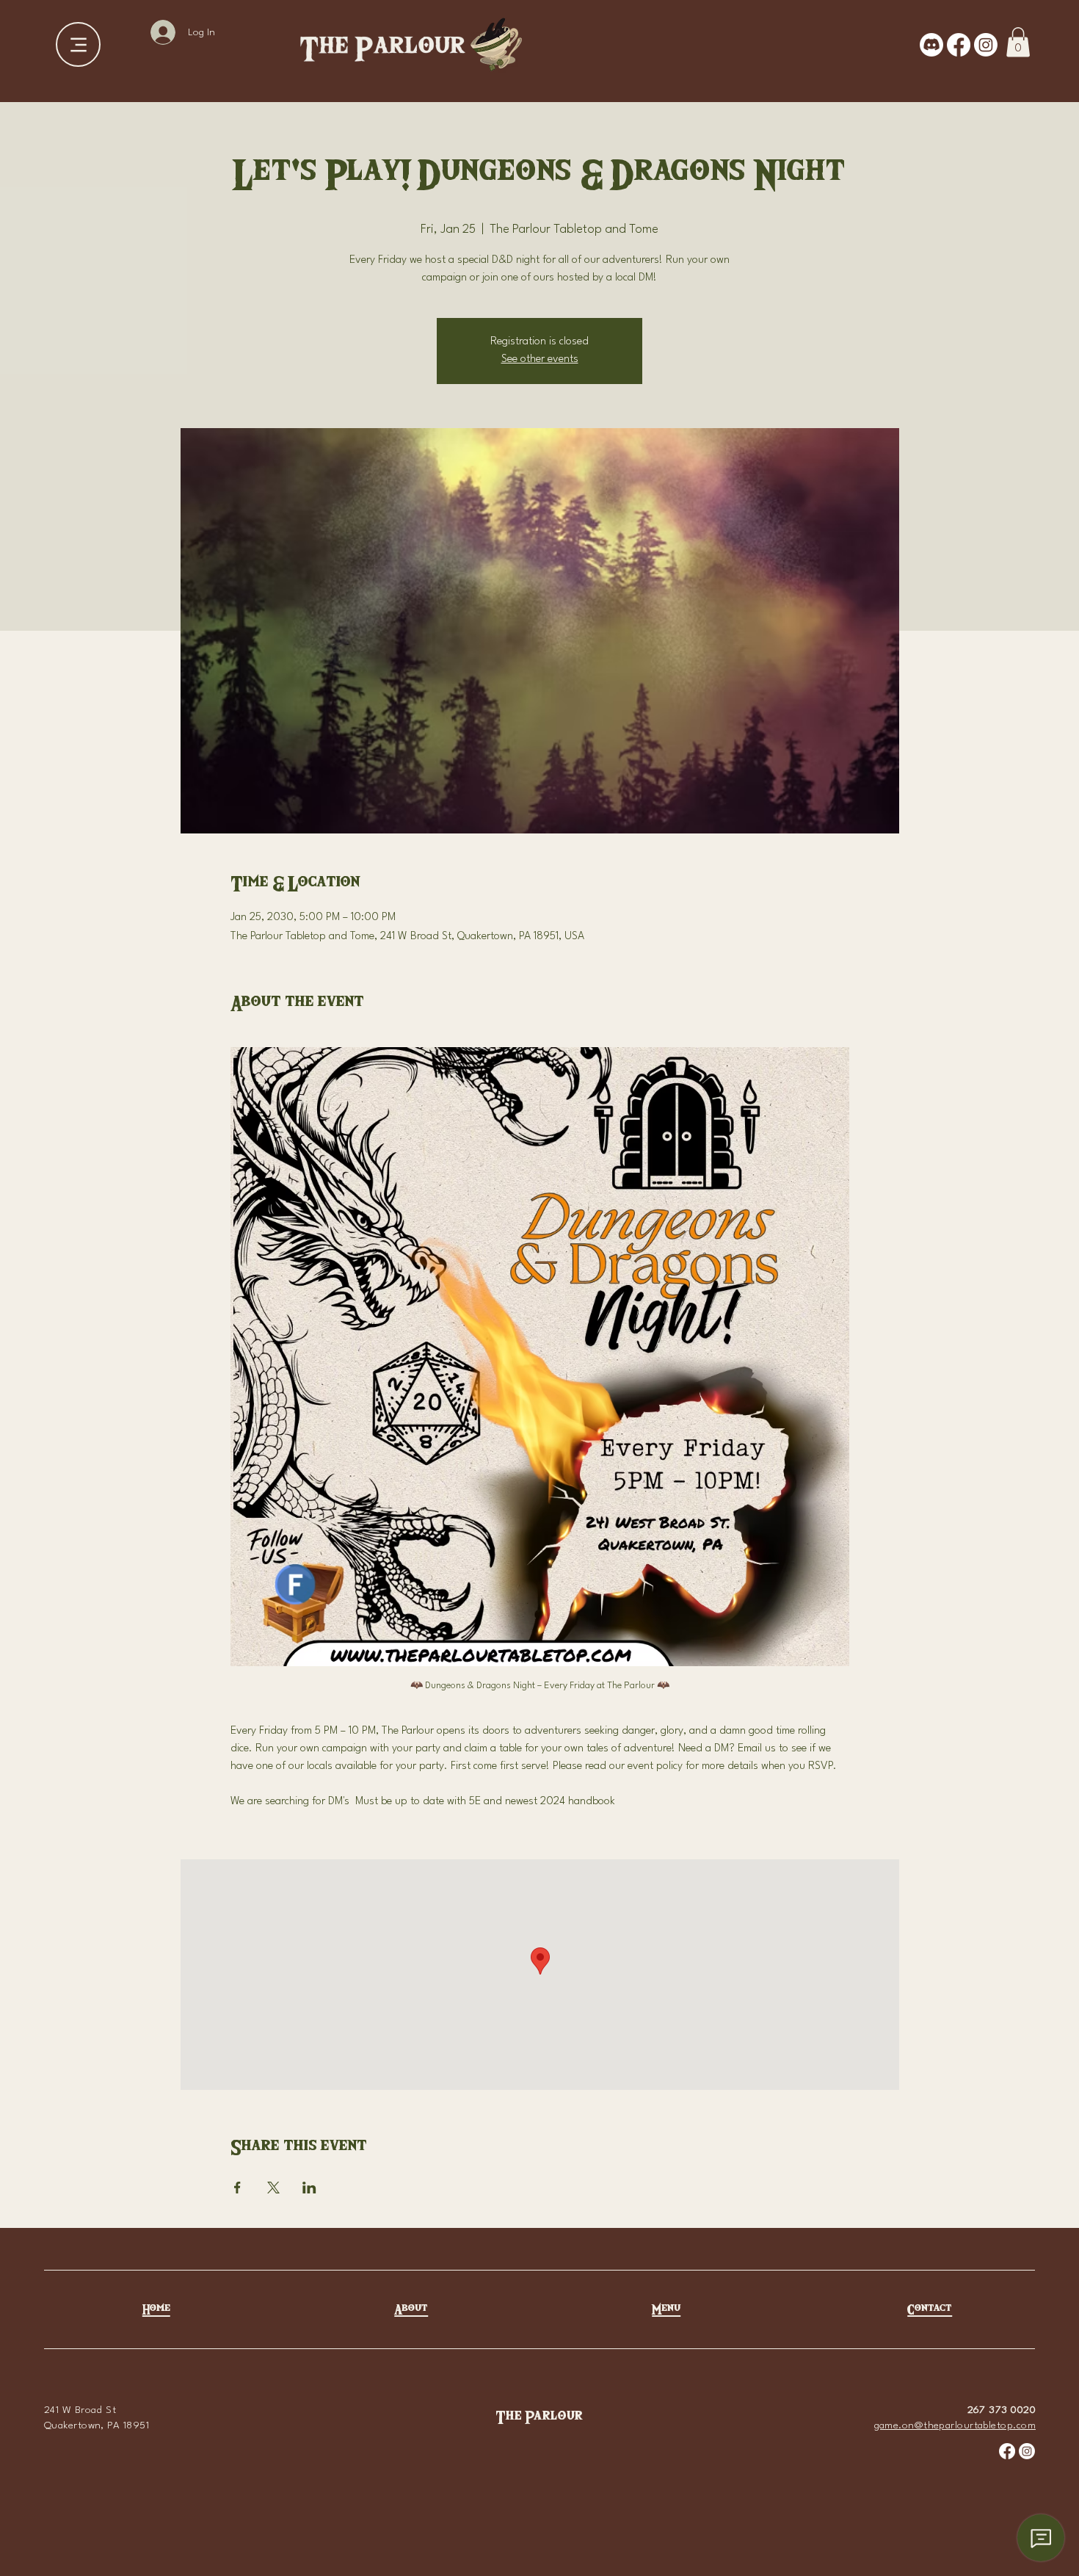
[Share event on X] (273, 2188)
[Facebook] (959, 45)
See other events (540, 359)
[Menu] (78, 44)
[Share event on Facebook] (237, 2188)
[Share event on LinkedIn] (309, 2188)
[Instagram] (986, 45)
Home (156, 2310)
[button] (1018, 42)
